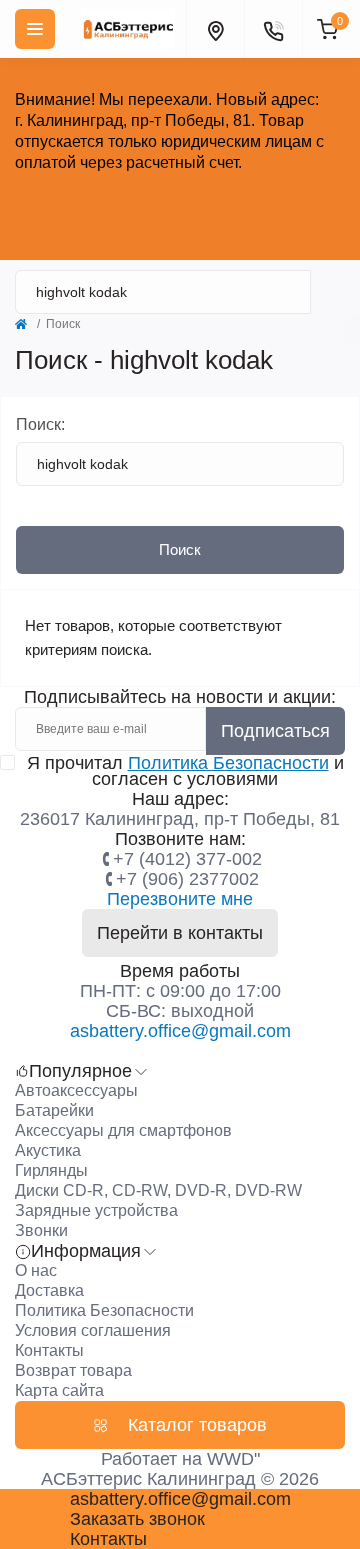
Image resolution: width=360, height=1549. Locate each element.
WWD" (233, 1459)
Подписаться (275, 731)
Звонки (41, 1230)
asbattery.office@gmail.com (180, 1031)
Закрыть (180, 209)
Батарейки (54, 1110)
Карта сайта (59, 1390)
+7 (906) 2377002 (187, 879)
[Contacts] (273, 29)
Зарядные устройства (96, 1210)
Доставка (49, 1290)
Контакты (49, 1350)
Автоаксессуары (76, 1090)
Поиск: (40, 424)
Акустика (48, 1150)
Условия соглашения (93, 1330)
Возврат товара (73, 1370)
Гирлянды (51, 1170)
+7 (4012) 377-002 (187, 859)
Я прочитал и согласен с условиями (185, 771)
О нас (36, 1270)
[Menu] (35, 29)
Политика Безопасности (228, 763)
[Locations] (215, 29)
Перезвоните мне (180, 899)
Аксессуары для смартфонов (123, 1130)
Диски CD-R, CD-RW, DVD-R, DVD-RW (158, 1190)
